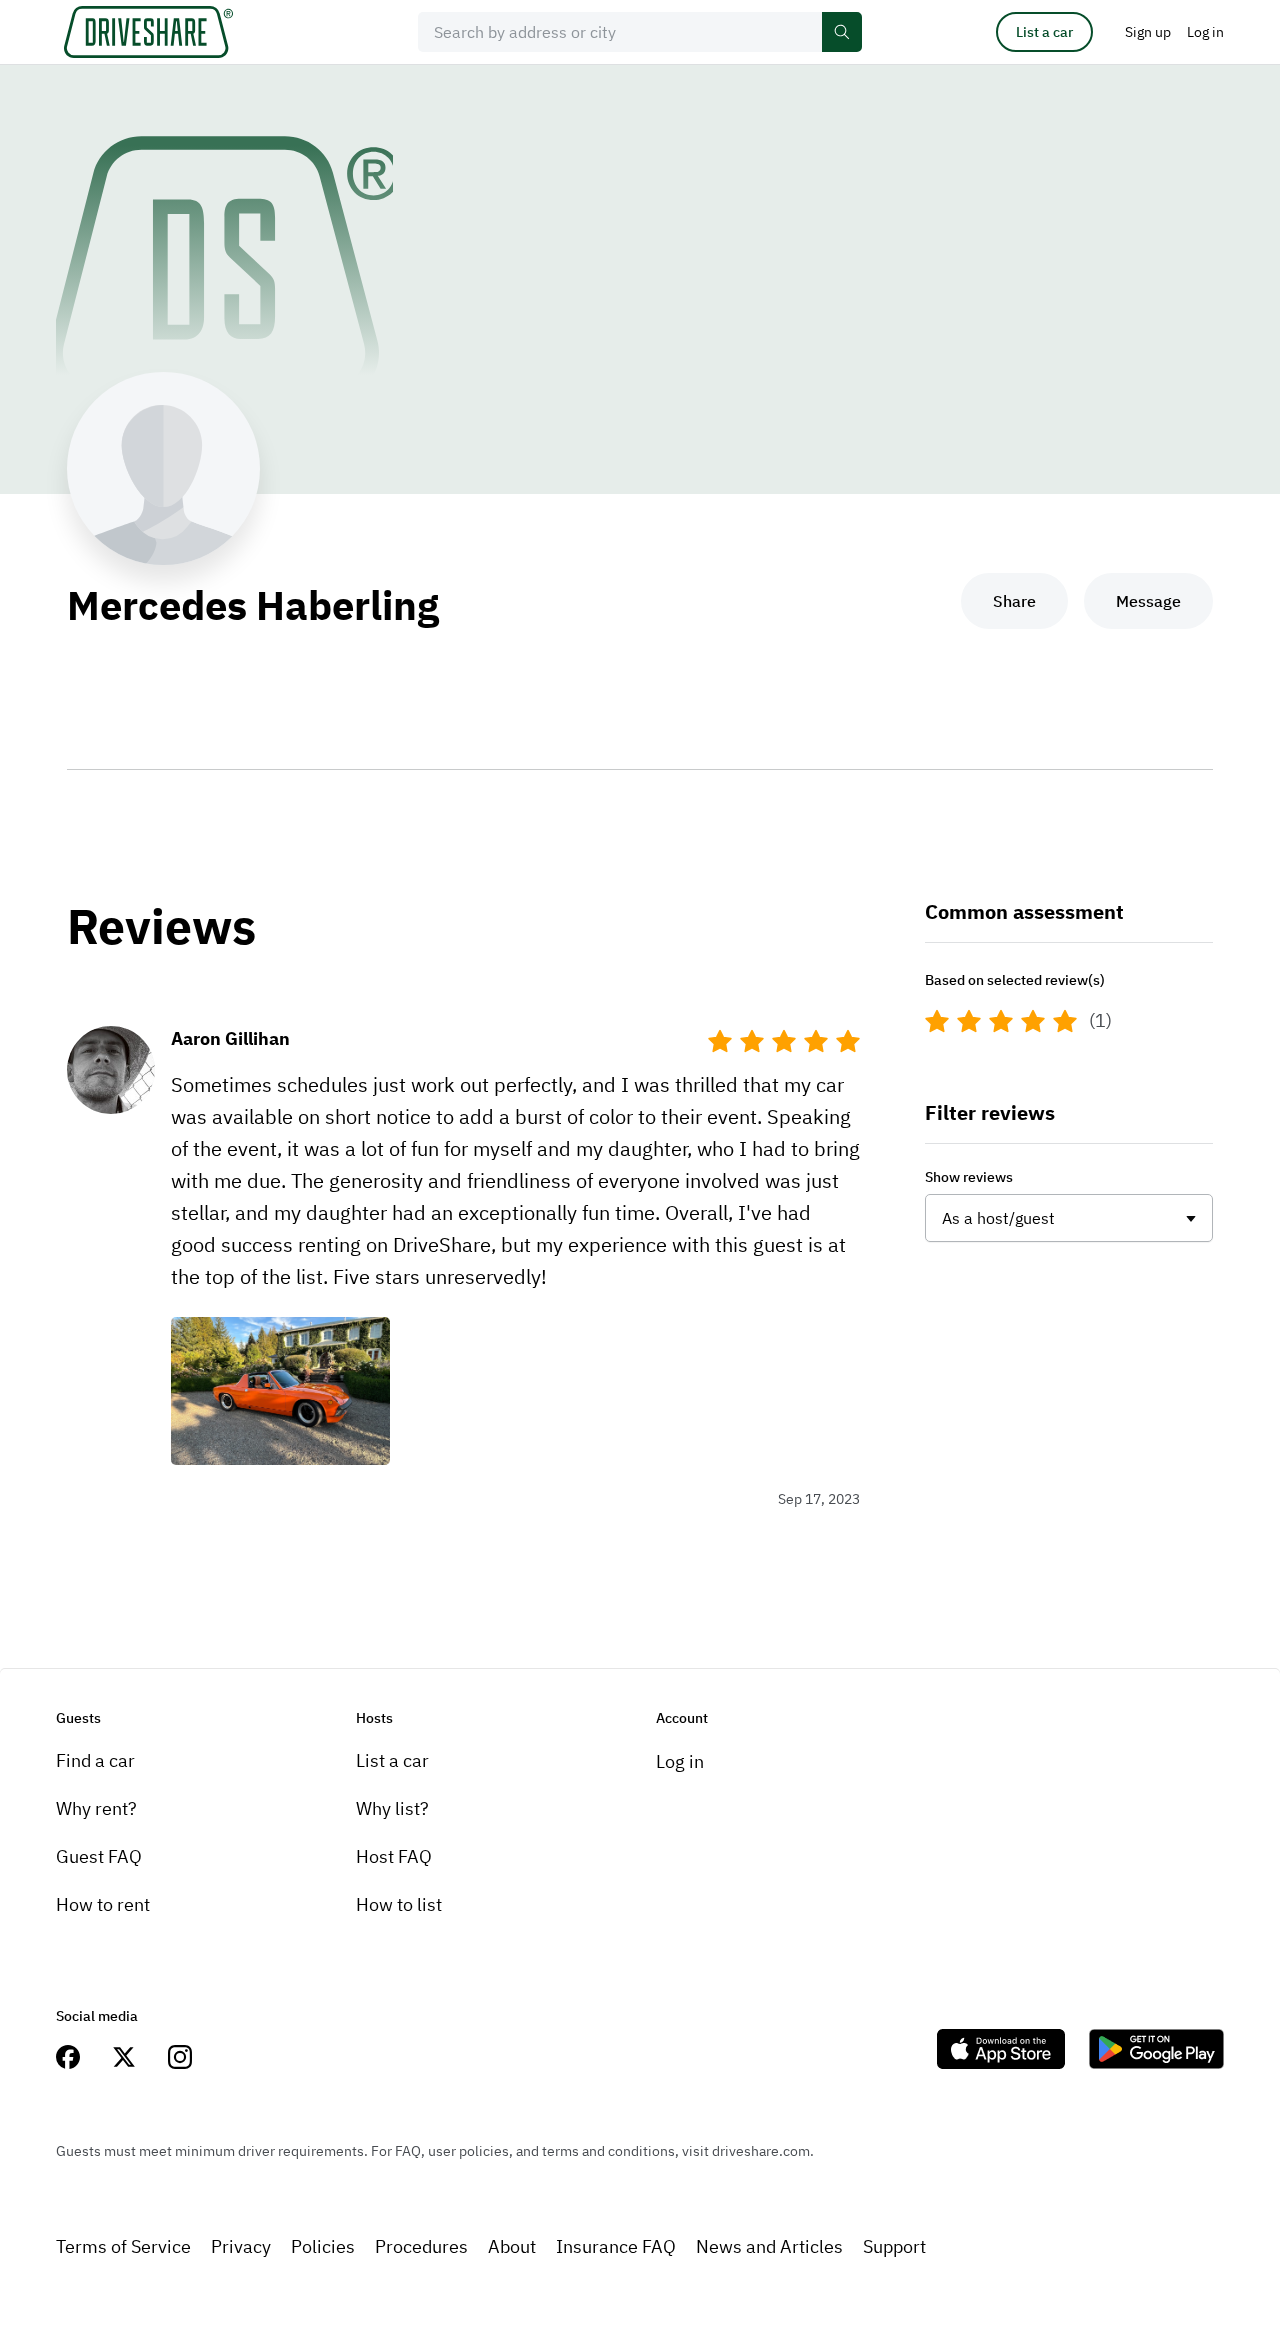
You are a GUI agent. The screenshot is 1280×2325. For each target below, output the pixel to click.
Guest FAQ (99, 1856)
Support (894, 2246)
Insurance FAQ (616, 2246)
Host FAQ (394, 1856)
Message (1148, 601)
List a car (1044, 32)
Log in (680, 1761)
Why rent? (96, 1808)
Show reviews (969, 1177)
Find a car (95, 1760)
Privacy (241, 2246)
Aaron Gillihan (230, 1038)
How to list (399, 1904)
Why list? (392, 1808)
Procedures (421, 2246)
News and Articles (769, 2246)
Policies (323, 2246)
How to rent (103, 1904)
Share (1014, 601)
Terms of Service (123, 2246)
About (512, 2246)
